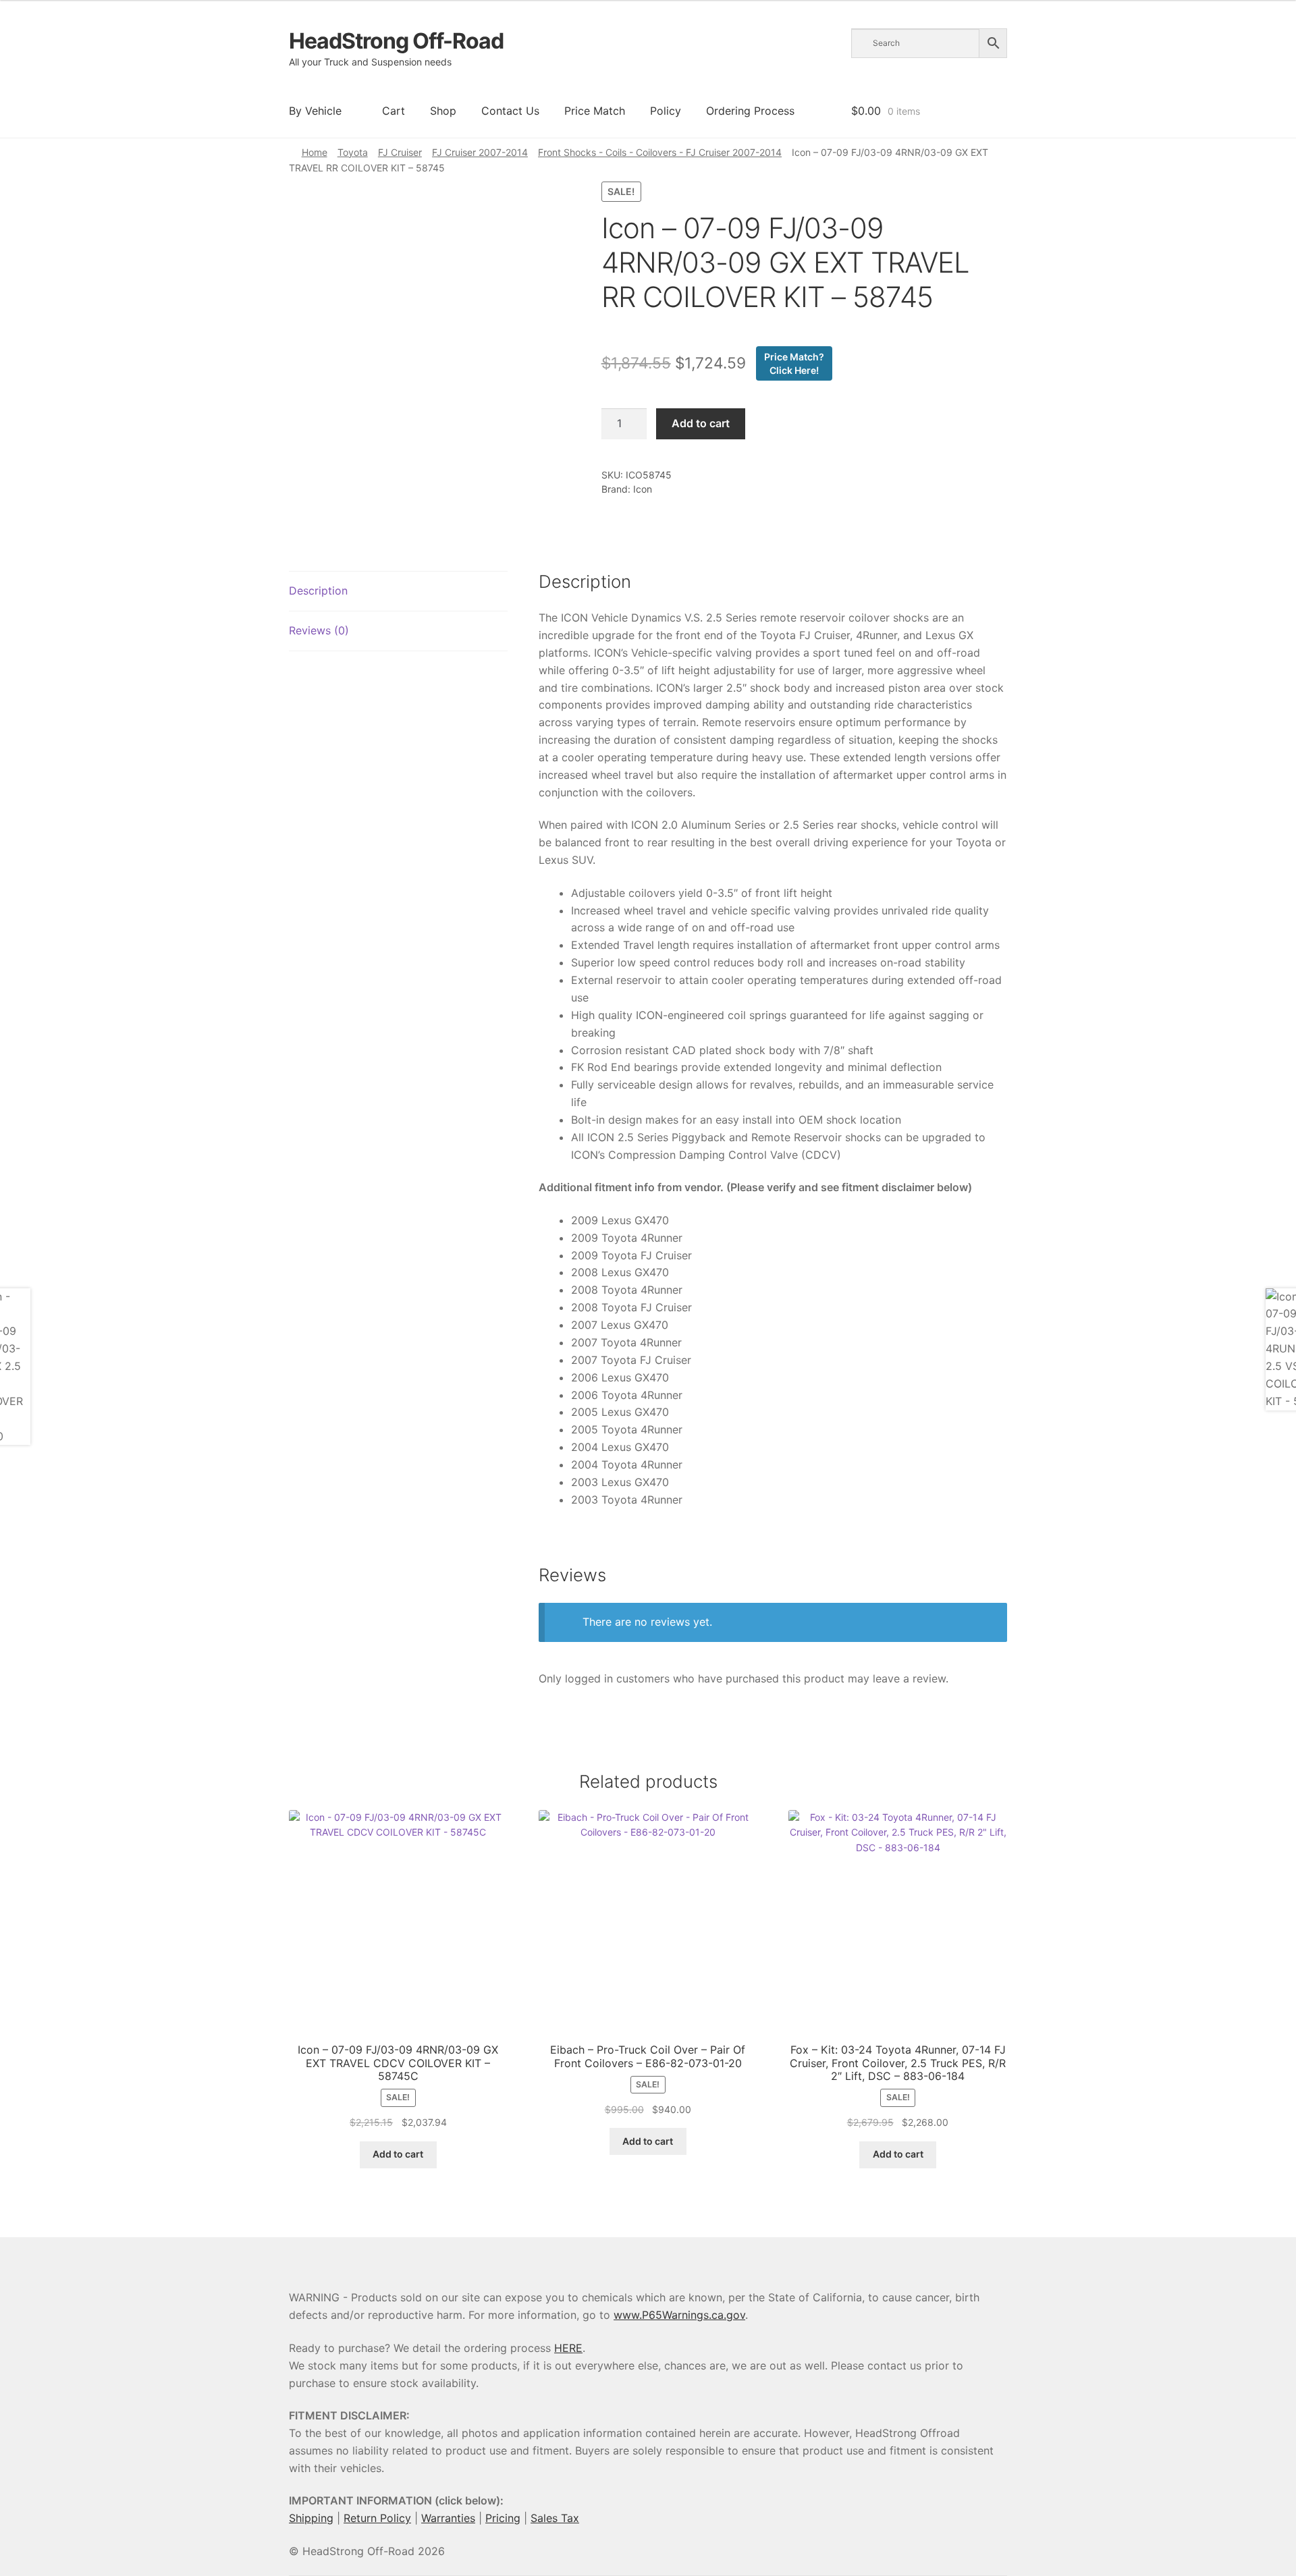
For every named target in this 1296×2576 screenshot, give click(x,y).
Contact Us (510, 111)
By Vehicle (315, 111)
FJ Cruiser (400, 152)
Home (315, 152)
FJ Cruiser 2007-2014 (480, 152)
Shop (443, 111)
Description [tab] (318, 591)
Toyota (353, 152)
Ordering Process (750, 111)
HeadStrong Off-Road (396, 41)
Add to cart (701, 423)
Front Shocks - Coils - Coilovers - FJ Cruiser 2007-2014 (660, 152)
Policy (666, 111)
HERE (568, 2348)
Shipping (311, 2518)
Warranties (448, 2518)
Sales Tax (555, 2518)
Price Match (595, 111)
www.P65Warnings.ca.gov (679, 2315)
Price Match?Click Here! (794, 363)
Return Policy (377, 2518)
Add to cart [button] (398, 2154)
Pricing (503, 2518)
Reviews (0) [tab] (319, 630)
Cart (394, 111)
